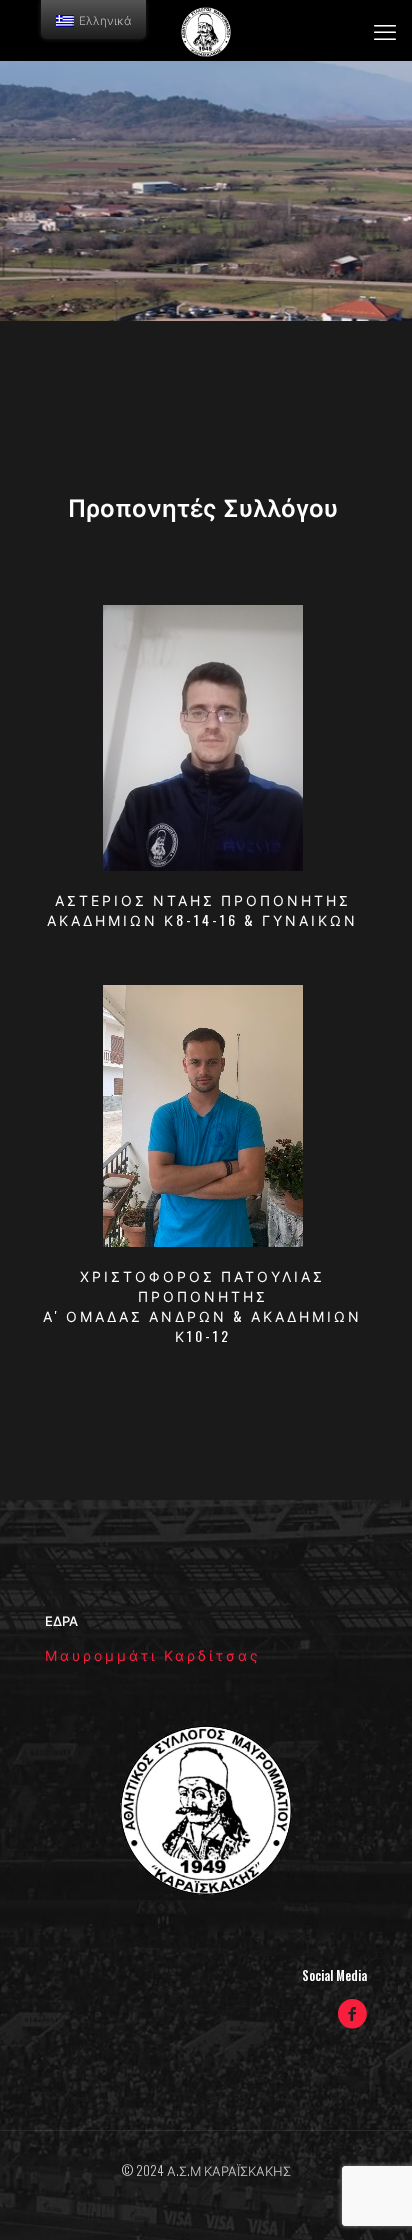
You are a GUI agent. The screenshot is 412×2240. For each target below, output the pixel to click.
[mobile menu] (385, 30)
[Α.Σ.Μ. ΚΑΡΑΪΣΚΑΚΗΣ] (206, 30)
